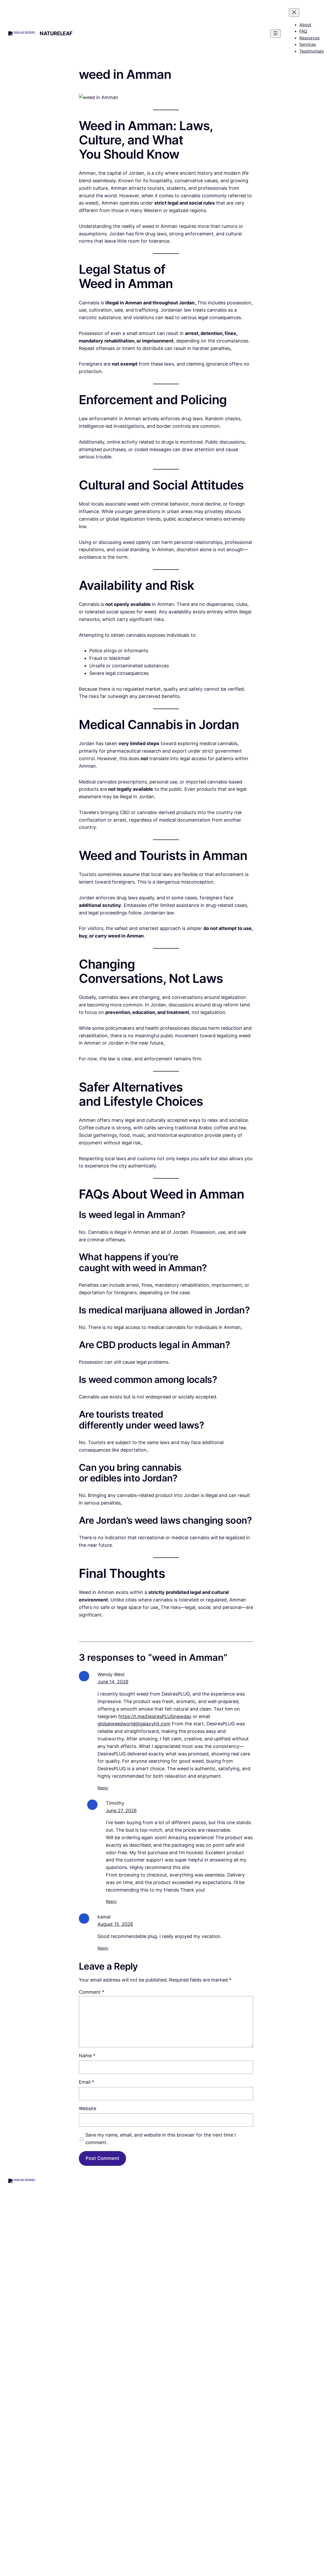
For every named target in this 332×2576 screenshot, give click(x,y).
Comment (92, 1992)
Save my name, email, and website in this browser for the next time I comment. (161, 2139)
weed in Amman (125, 74)
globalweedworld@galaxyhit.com (134, 1724)
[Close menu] (294, 13)
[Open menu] (275, 34)
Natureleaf (56, 33)
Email (87, 2082)
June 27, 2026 (121, 1811)
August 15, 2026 (115, 1924)
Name (87, 2056)
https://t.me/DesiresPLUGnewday (155, 1716)
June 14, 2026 (113, 1682)
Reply (103, 1788)
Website (88, 2108)
